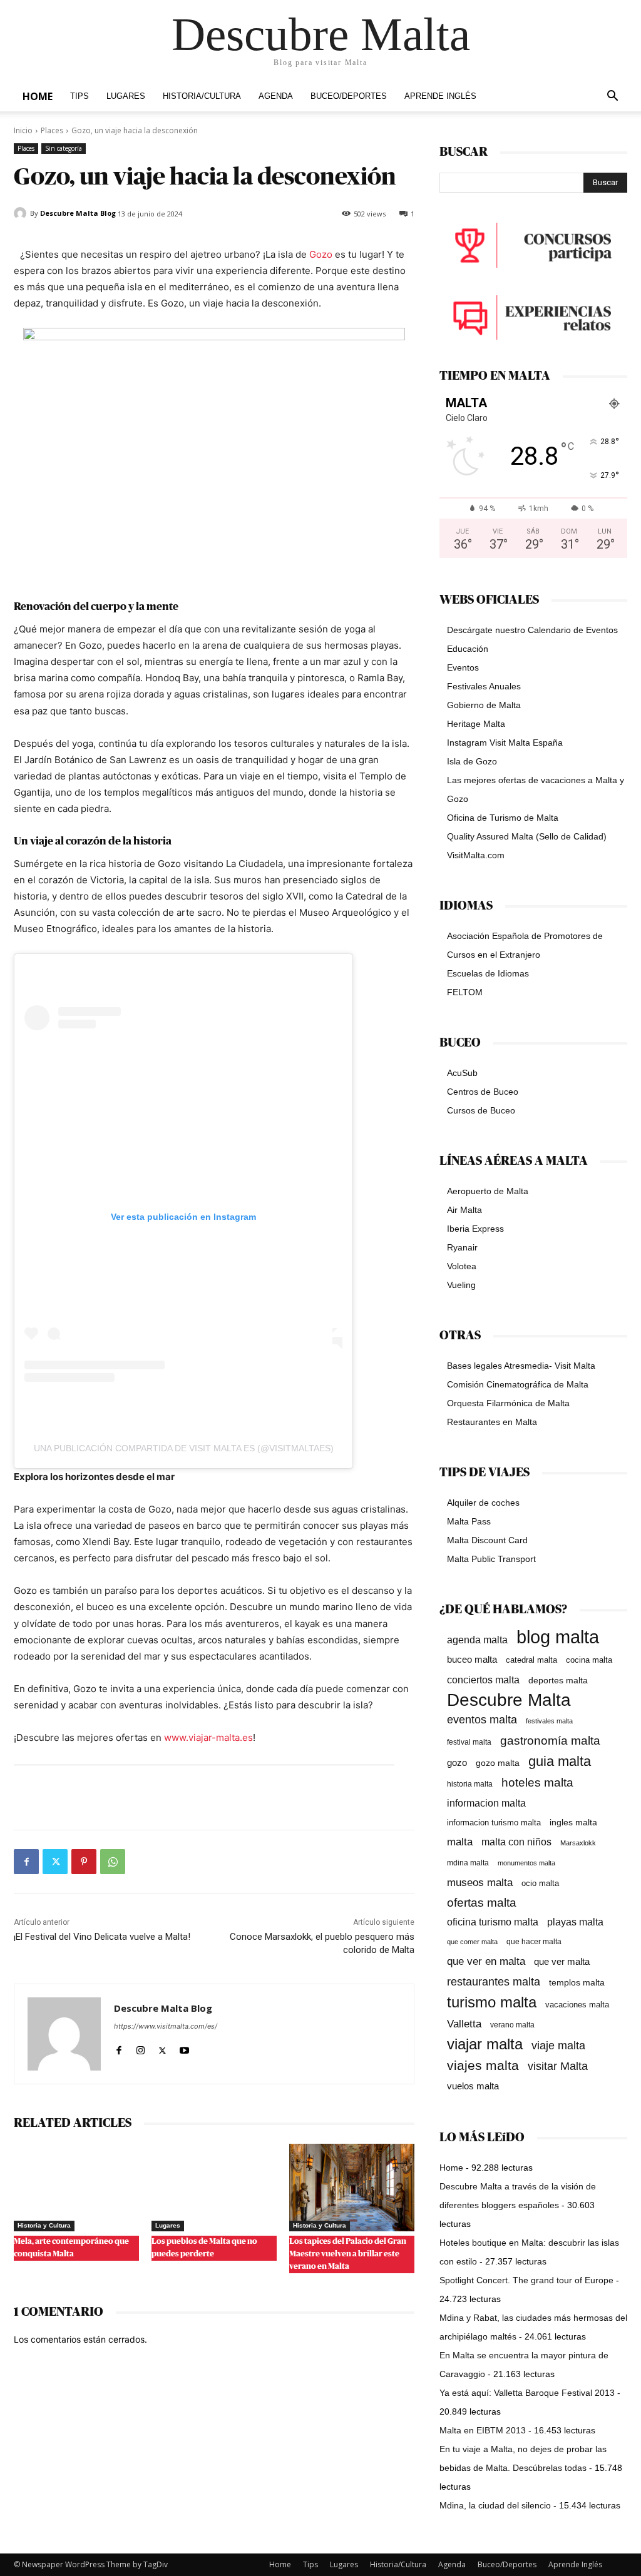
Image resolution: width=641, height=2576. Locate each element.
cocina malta (589, 1660)
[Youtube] (184, 2048)
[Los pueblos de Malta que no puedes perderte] (214, 2188)
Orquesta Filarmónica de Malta (508, 1403)
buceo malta (472, 1659)
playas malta (575, 1922)
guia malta (560, 1761)
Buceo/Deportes (349, 96)
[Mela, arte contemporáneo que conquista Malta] (76, 2188)
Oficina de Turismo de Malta (503, 818)
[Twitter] (55, 1862)
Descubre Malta (509, 1700)
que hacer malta (534, 1942)
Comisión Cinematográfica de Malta (518, 1384)
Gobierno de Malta (484, 705)
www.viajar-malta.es (208, 1737)
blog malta (558, 1637)
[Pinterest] (84, 1862)
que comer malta (472, 1942)
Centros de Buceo (483, 1092)
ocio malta (540, 1883)
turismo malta (492, 2002)
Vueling (461, 1285)
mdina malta (468, 1863)
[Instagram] (141, 2048)
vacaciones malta (577, 2005)
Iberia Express (475, 1229)
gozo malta (498, 1763)
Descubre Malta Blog (78, 213)
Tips (79, 96)
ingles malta (573, 1823)
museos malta (480, 1883)
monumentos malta (526, 1863)
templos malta (577, 1982)
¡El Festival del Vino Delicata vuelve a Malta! (102, 1937)
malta (460, 1842)
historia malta (470, 1784)
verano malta (512, 2025)
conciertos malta (483, 1680)
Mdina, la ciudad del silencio (495, 2505)
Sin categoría (64, 148)
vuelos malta (473, 2086)
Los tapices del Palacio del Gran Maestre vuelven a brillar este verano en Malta (348, 2254)
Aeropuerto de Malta (488, 1191)
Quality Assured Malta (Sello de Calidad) (527, 836)
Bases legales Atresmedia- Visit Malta (521, 1366)
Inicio (23, 130)
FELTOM (465, 992)
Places (52, 130)
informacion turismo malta (494, 1823)
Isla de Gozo (472, 761)
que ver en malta (486, 1961)
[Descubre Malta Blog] (22, 213)
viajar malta (485, 2045)
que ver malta (562, 1962)
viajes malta (483, 2065)
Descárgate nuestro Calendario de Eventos (532, 630)
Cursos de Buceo (481, 1110)
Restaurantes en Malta (492, 1422)
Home (38, 96)
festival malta (469, 1742)
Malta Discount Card (487, 1540)
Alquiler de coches (483, 1503)
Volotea (462, 1266)
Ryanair (462, 1247)
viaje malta (558, 2046)
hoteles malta (537, 1782)
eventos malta (482, 1719)
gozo (457, 1762)
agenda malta (477, 1640)
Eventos (463, 667)
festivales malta (549, 1721)
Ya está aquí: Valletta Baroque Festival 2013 (527, 2393)
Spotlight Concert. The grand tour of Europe (526, 2280)
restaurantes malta (494, 1981)
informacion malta (486, 1803)
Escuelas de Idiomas (488, 973)
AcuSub (462, 1073)
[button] (612, 97)
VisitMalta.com (476, 855)
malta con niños (516, 1842)
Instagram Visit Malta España (505, 743)
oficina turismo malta (493, 1922)
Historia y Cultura (44, 2225)
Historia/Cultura (202, 96)
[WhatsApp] (113, 1862)
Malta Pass (469, 1521)
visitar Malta (558, 2066)
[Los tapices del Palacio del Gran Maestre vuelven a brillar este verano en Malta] (352, 2188)
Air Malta (464, 1210)
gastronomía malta (550, 1741)
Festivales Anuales (484, 686)
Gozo (321, 254)
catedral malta (531, 1660)
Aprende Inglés (440, 96)
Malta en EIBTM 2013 (483, 2430)
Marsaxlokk (578, 1843)
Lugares (126, 96)
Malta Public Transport (491, 1559)
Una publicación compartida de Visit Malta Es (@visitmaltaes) (184, 1448)
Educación (468, 649)
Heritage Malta (476, 724)
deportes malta (558, 1680)
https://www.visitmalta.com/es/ (166, 2026)
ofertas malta (482, 1903)
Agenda (276, 96)
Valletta (464, 2024)
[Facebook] (26, 1862)
